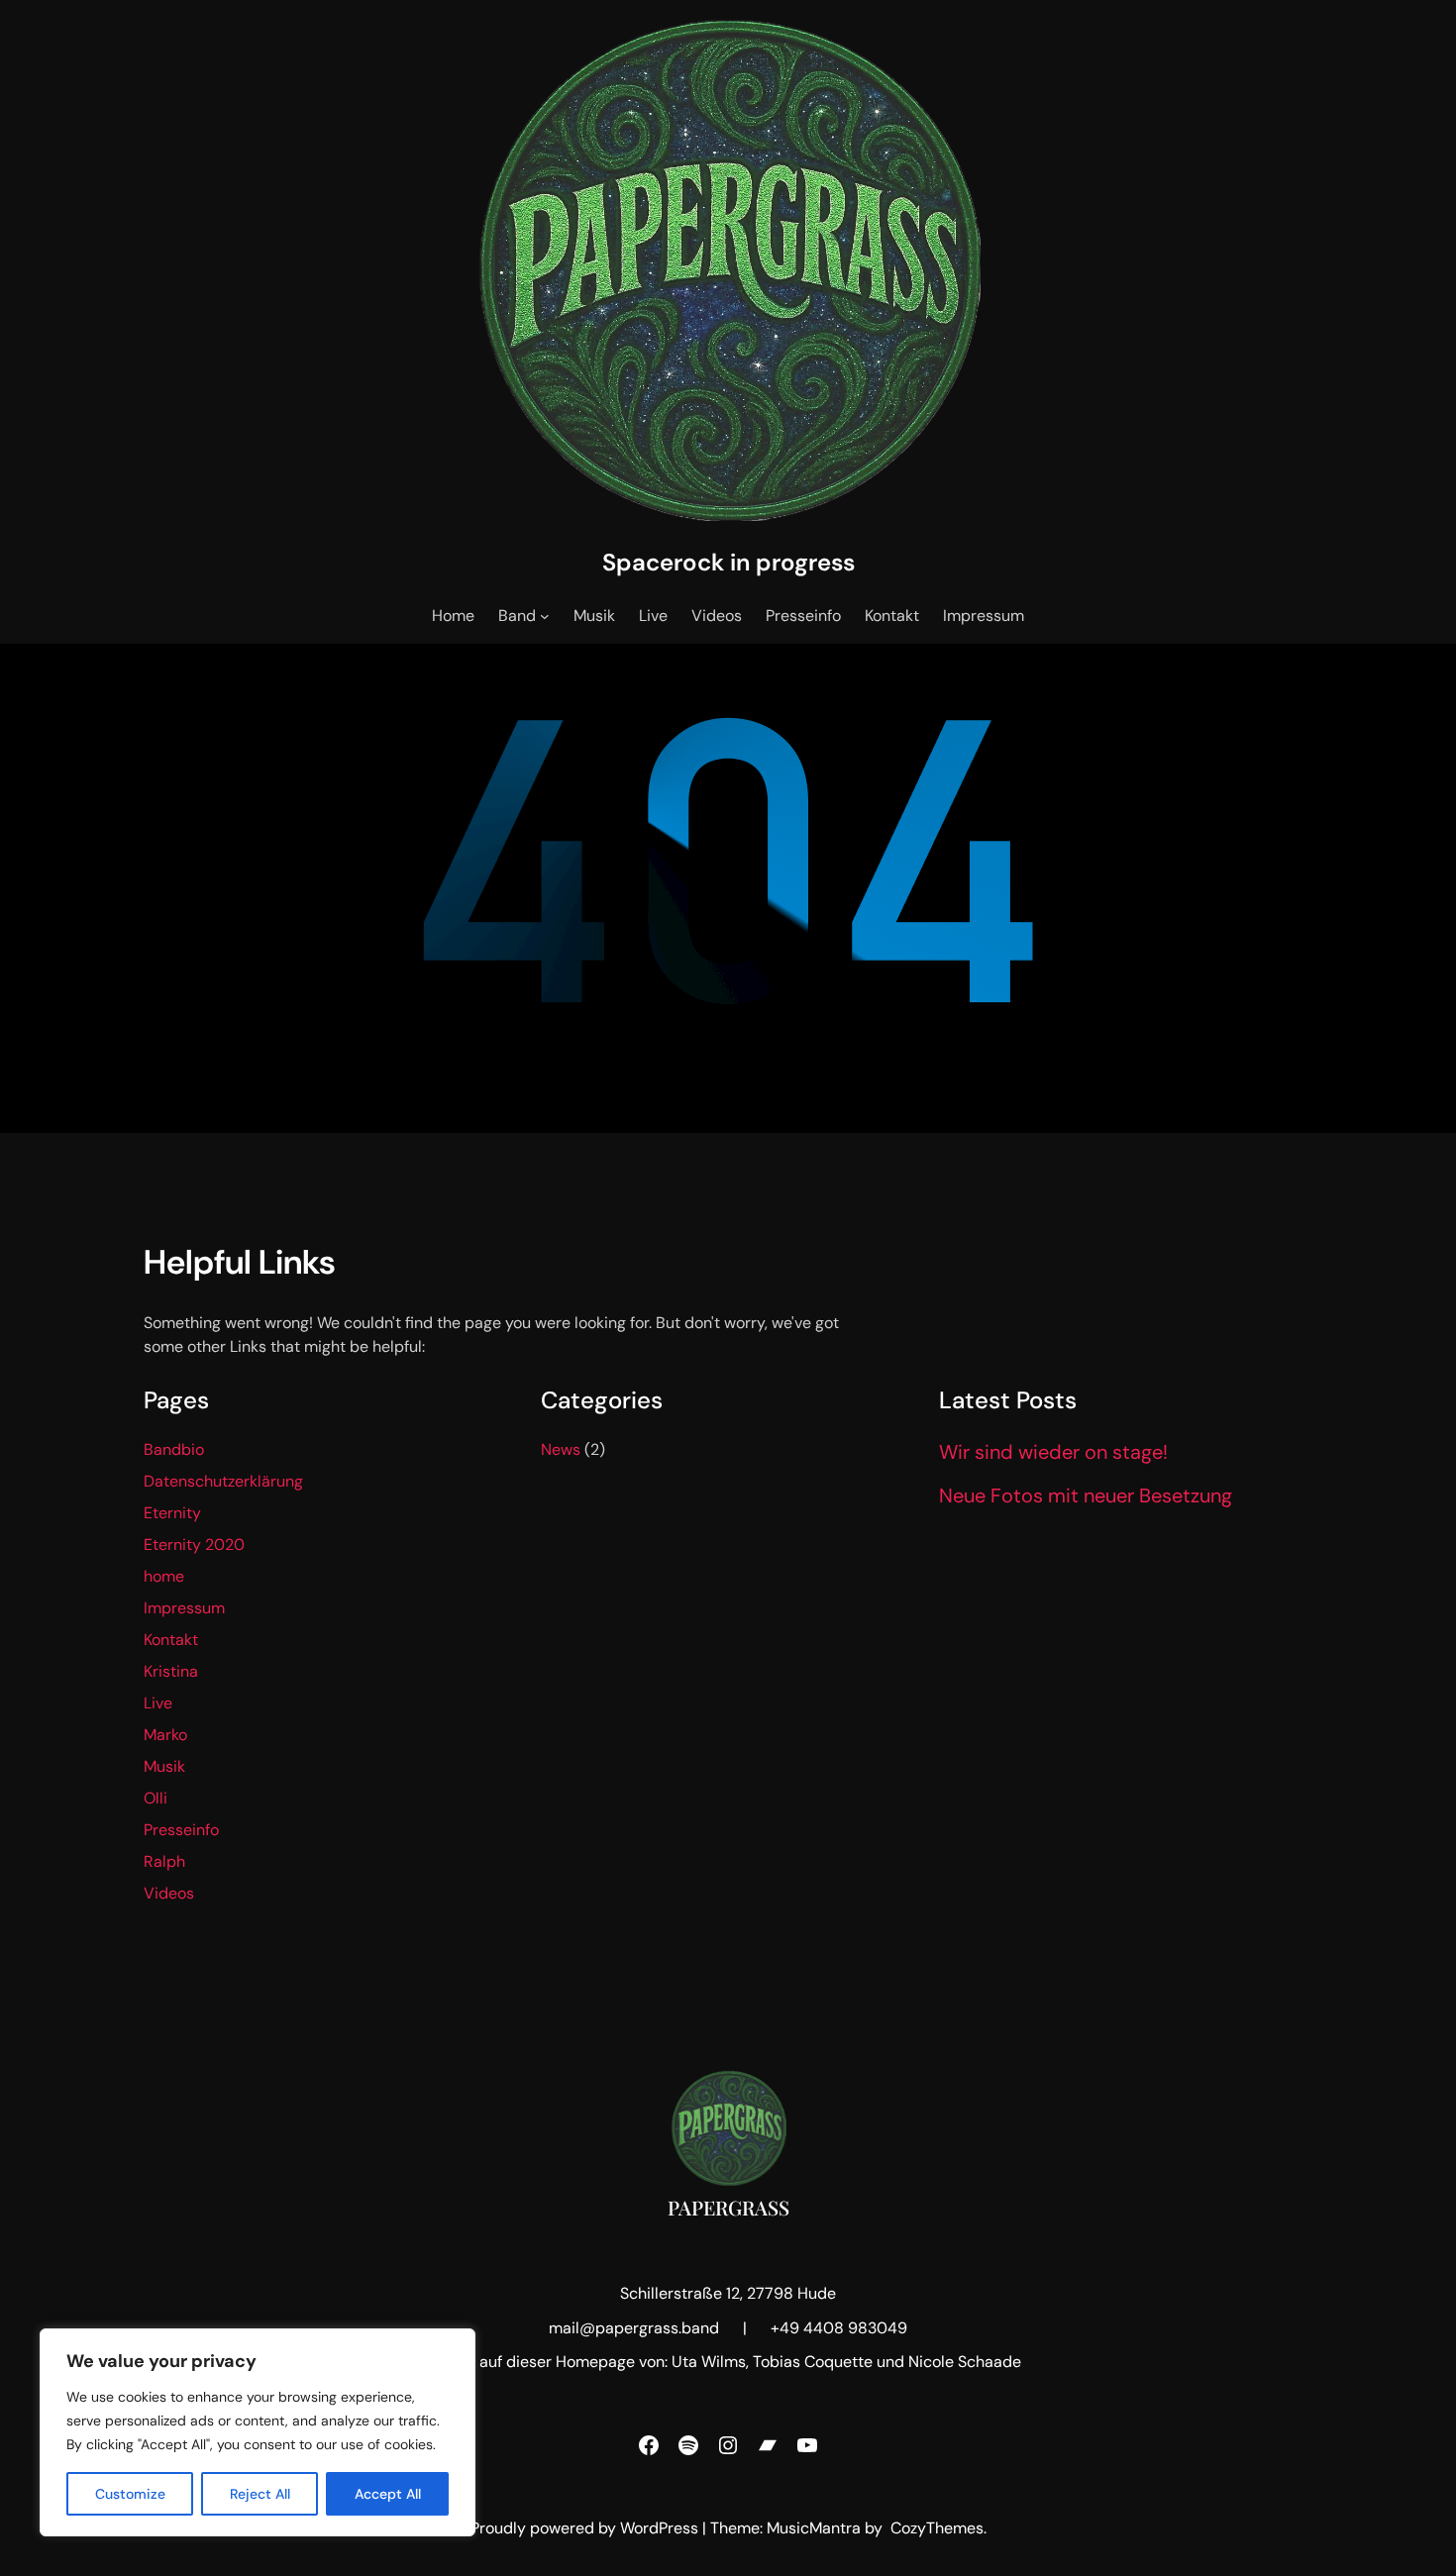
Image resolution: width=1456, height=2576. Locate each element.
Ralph (164, 1861)
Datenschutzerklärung (223, 1481)
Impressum (184, 1608)
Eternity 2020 (194, 1545)
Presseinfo (181, 1830)
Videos (169, 1893)
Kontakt (171, 1640)
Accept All (388, 2494)
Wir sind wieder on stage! (1053, 1452)
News (561, 1449)
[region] (258, 2432)
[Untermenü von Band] (545, 616)
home (164, 1576)
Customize (130, 2494)
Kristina (171, 1671)
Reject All (260, 2494)
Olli (156, 1798)
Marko (165, 1735)
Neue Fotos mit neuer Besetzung (1086, 1495)
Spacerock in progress (728, 562)
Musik (164, 1766)
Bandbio (174, 1449)
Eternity (172, 1513)
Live (158, 1703)
